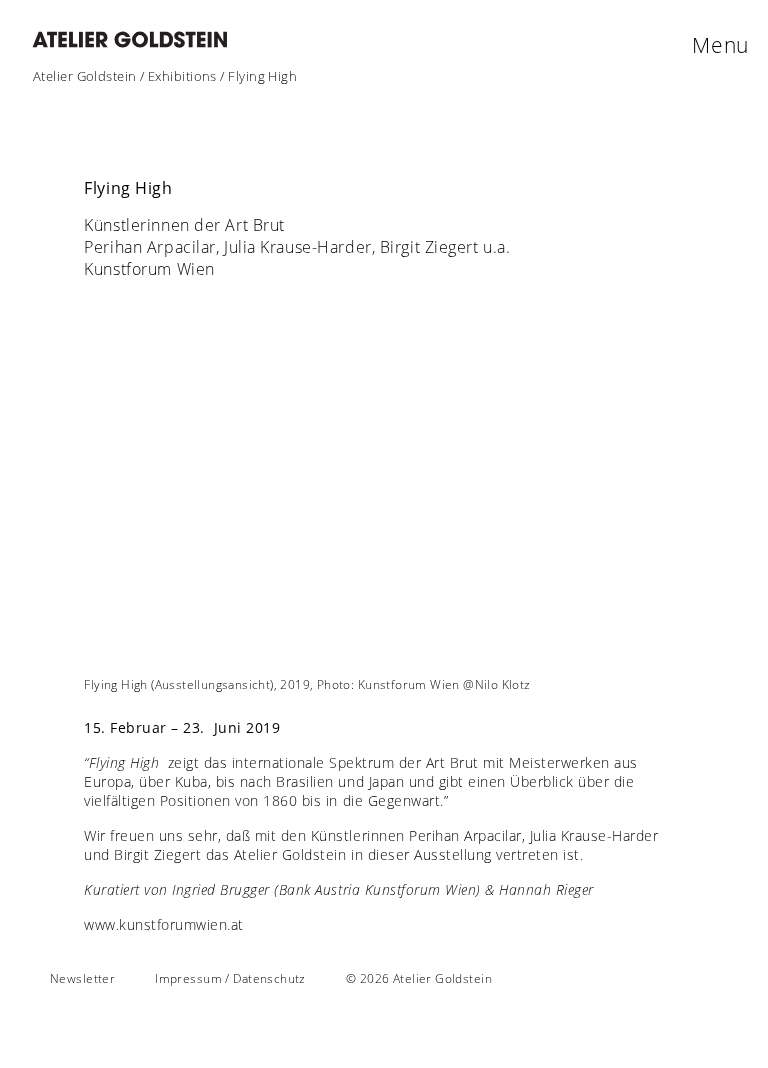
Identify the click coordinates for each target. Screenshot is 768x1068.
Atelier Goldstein (85, 76)
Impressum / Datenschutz (230, 978)
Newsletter (82, 978)
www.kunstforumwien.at (164, 924)
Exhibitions (182, 76)
